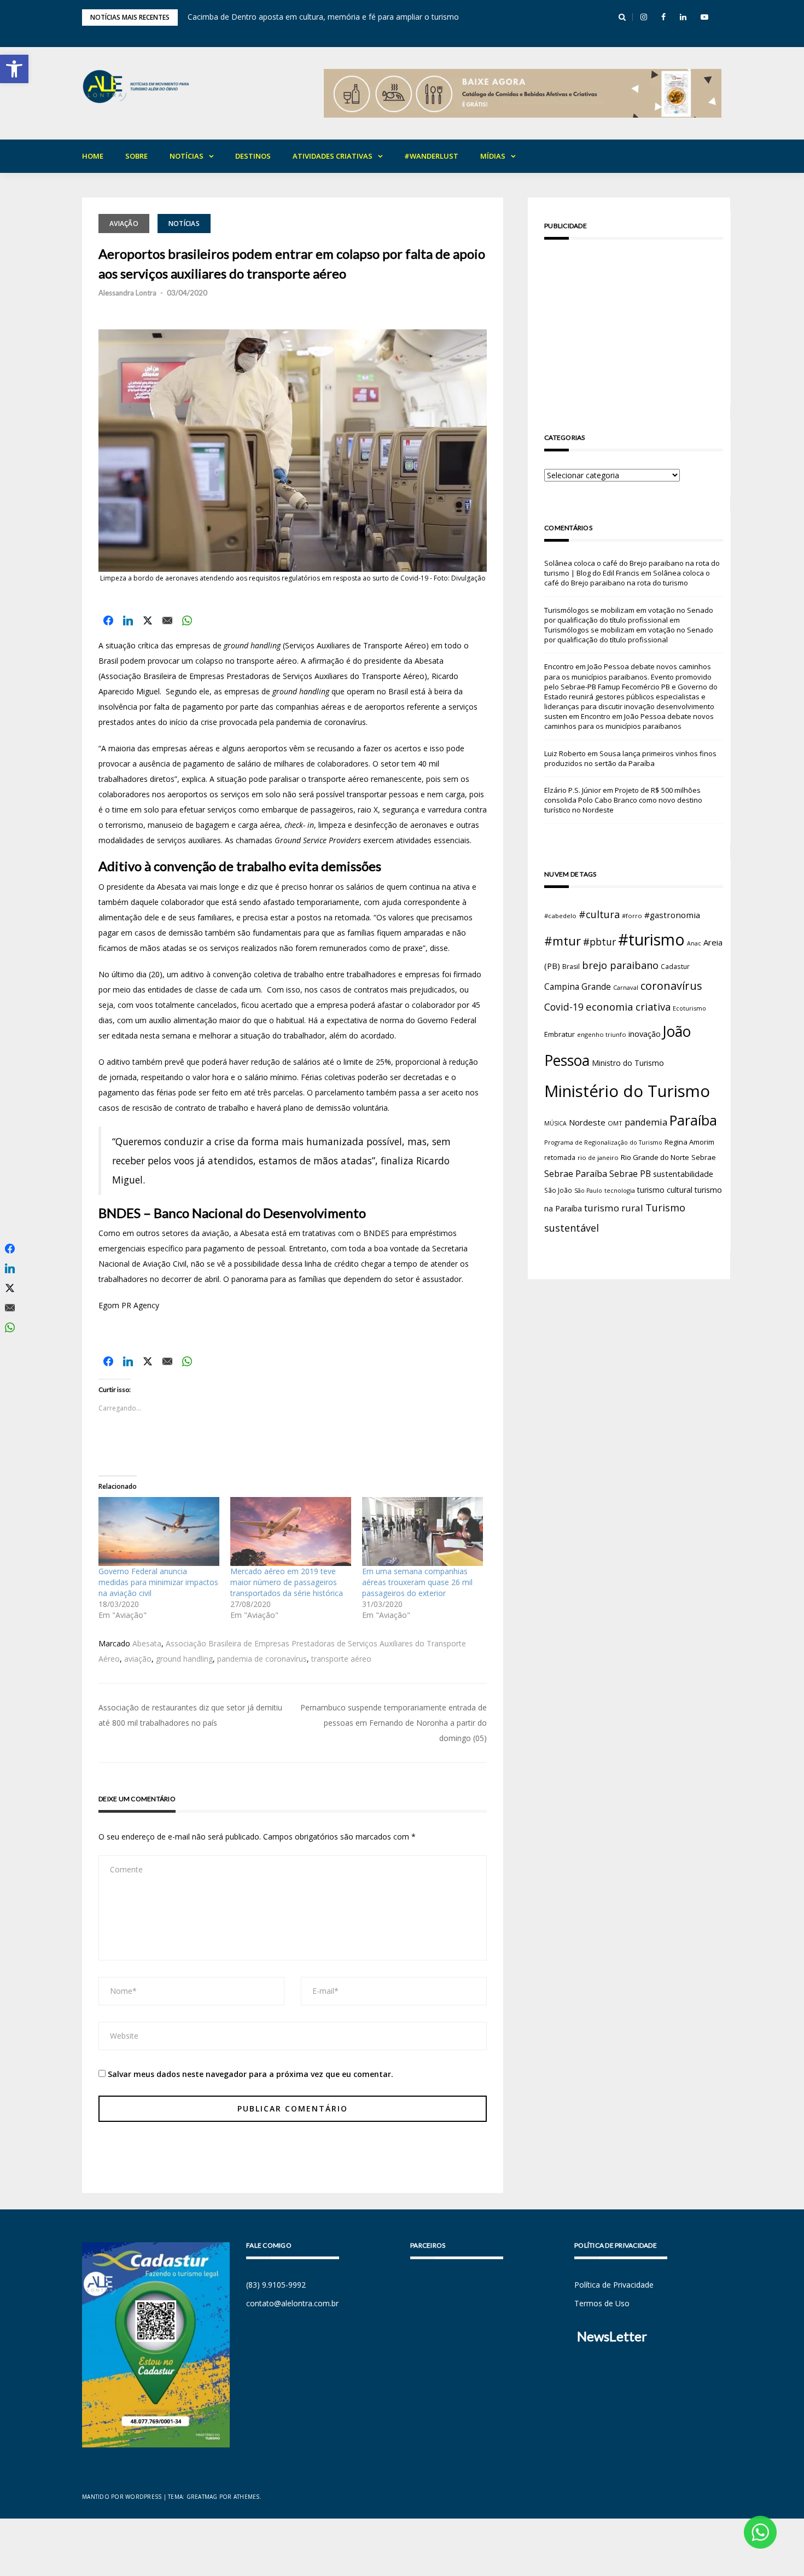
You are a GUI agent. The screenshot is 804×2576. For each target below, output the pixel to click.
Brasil (571, 967)
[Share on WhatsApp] (187, 620)
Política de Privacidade (614, 2285)
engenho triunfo (602, 1034)
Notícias (187, 156)
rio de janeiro (598, 1158)
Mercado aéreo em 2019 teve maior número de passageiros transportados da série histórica (287, 1582)
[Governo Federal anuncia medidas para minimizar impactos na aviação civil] (159, 1531)
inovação (645, 1034)
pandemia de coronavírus (262, 1659)
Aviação (124, 224)
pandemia (646, 1122)
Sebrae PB (630, 1174)
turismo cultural (665, 1190)
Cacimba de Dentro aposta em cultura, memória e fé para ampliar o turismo (323, 17)
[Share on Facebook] (108, 620)
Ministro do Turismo (628, 1063)
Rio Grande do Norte (655, 1157)
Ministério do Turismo (627, 1091)
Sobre (136, 156)
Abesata (147, 1643)
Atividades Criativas (333, 156)
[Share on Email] (167, 620)
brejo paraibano (620, 965)
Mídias (493, 156)
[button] (14, 69)
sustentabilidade (683, 1174)
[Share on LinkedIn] (128, 620)
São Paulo (588, 1191)
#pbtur (599, 942)
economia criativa (628, 1006)
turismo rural (614, 1208)
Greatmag (202, 2497)
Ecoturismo (689, 1008)
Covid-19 (564, 1007)
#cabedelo (560, 916)
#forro (632, 916)
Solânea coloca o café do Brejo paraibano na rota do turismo (627, 578)
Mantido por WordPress (122, 2497)
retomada (560, 1157)
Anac (694, 943)
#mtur (563, 941)
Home (93, 156)
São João (558, 1190)
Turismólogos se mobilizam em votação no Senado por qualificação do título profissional (629, 615)
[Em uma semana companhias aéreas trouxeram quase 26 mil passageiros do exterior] (423, 1531)
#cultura (599, 914)
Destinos (253, 156)
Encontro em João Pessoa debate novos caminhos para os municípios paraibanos (629, 721)
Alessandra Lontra (127, 293)
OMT (615, 1123)
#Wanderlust (431, 156)
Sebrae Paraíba (576, 1174)
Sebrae (704, 1157)
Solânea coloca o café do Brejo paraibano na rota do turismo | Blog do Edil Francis (632, 568)
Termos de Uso (602, 2303)
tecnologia (620, 1190)
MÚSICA (555, 1123)
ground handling (184, 1659)
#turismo (651, 939)
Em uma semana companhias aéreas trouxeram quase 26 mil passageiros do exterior (417, 1582)
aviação (138, 1659)
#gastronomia (672, 915)
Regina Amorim (689, 1142)
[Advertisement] (634, 324)
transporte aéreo (341, 1659)
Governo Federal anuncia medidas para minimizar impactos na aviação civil (158, 1582)
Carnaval (626, 987)
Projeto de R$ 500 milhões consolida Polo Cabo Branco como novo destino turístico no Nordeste (623, 800)
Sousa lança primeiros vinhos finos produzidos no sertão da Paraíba (630, 758)
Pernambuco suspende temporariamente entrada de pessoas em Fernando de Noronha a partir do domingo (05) (394, 1723)
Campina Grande (578, 987)
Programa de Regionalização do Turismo (603, 1142)
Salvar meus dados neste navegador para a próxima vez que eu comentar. (250, 2074)
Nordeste (587, 1122)
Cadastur (675, 966)
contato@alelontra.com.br (292, 2303)
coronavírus (671, 986)
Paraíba (693, 1120)
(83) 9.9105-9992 (276, 2285)
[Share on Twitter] (148, 620)
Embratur (560, 1034)
